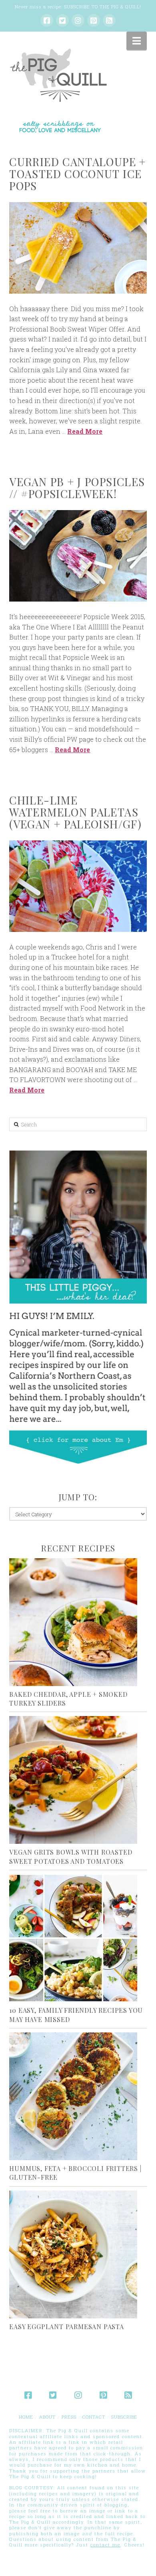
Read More (85, 431)
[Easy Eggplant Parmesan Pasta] (78, 2254)
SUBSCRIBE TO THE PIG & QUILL (102, 7)
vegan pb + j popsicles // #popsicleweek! (77, 488)
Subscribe (124, 2417)
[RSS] (109, 20)
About (47, 2417)
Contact (94, 2417)
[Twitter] (62, 20)
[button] (137, 41)
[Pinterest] (94, 20)
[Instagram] (78, 20)
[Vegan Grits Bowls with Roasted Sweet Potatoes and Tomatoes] (78, 1780)
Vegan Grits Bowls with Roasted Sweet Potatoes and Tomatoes (71, 1856)
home (26, 2417)
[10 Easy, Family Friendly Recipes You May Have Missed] (78, 1938)
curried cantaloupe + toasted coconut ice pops (77, 174)
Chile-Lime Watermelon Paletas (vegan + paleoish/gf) (75, 812)
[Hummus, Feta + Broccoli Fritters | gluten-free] (78, 2096)
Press (69, 2417)
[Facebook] (47, 20)
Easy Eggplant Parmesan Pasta (66, 2327)
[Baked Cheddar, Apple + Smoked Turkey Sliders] (78, 1622)
